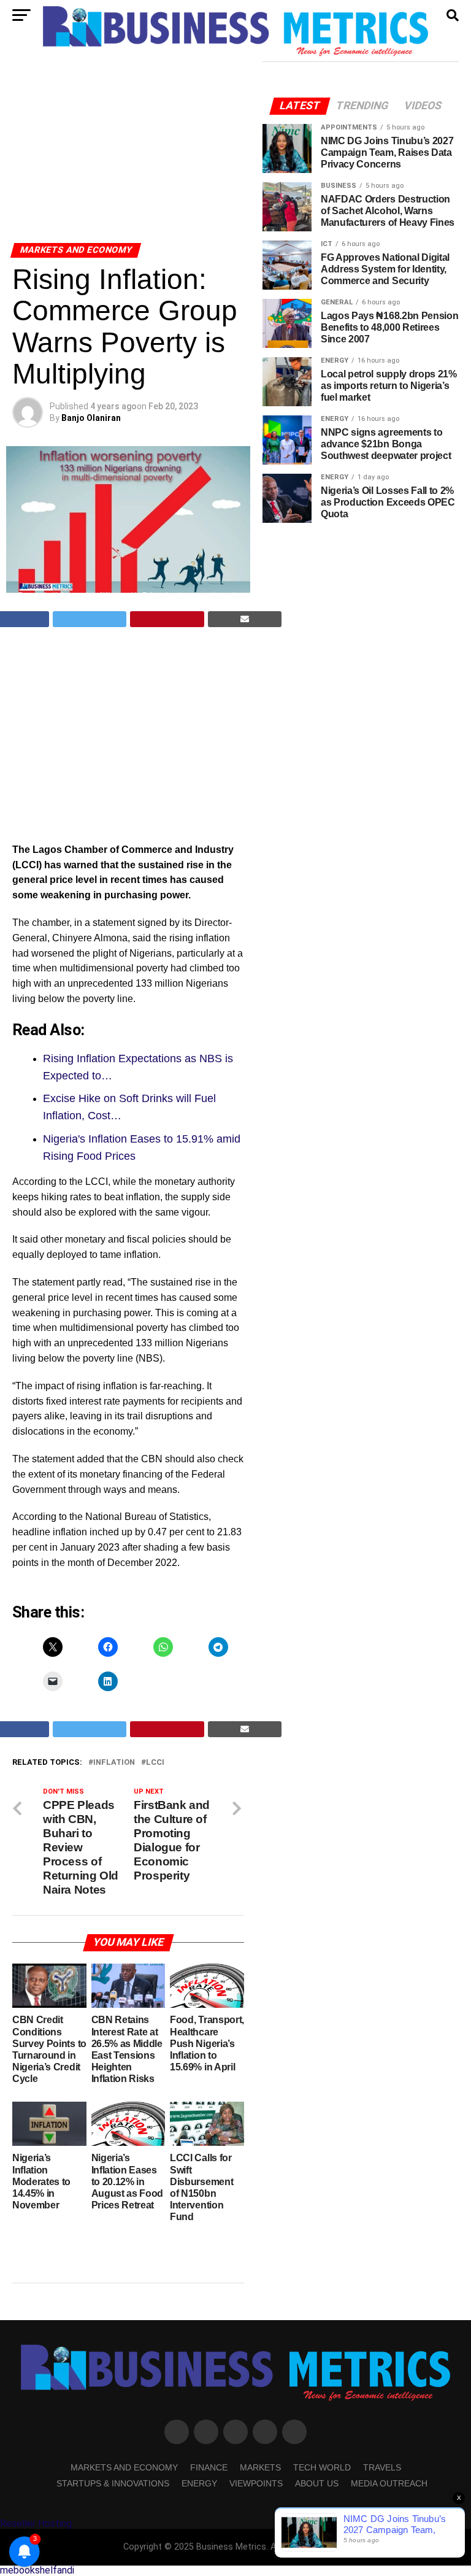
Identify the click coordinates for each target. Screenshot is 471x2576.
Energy (199, 2483)
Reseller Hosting (36, 2524)
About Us (317, 2483)
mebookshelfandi (37, 2570)
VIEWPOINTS (256, 2483)
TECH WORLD (322, 2467)
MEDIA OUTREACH (389, 2483)
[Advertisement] (128, 152)
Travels (382, 2467)
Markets (260, 2467)
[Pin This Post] (167, 619)
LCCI (155, 1763)
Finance (209, 2467)
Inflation (114, 1763)
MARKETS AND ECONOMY (124, 2467)
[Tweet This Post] (90, 619)
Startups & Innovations (113, 2483)
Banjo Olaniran (91, 418)
